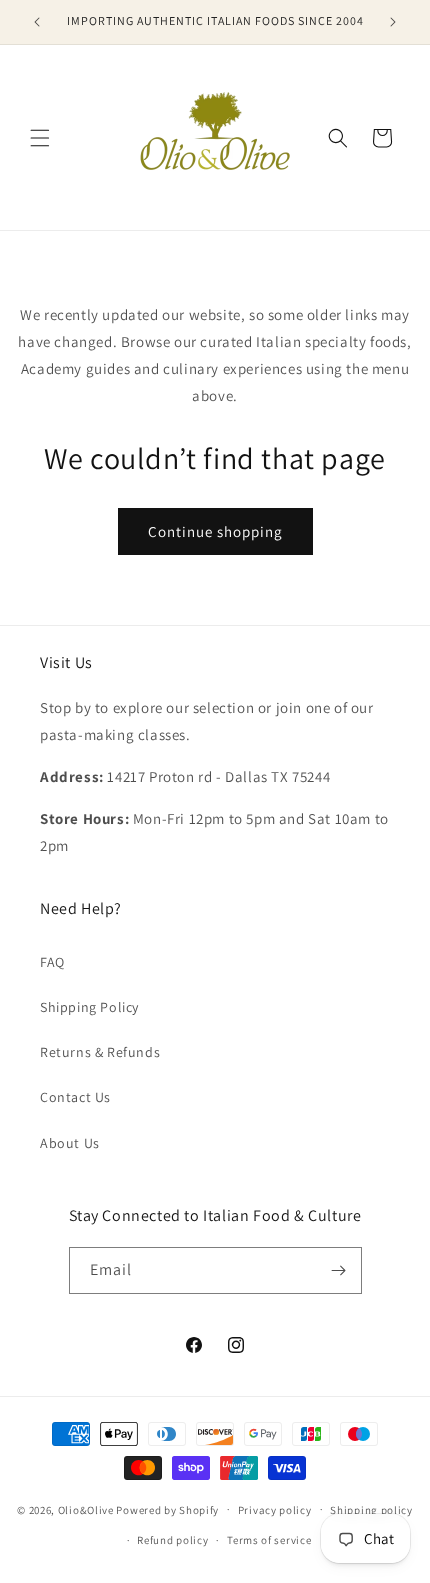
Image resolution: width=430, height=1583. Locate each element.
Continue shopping (215, 531)
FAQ (52, 962)
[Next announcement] (393, 22)
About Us (70, 1143)
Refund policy (172, 1540)
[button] (40, 138)
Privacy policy (275, 1510)
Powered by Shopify (167, 1509)
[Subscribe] (339, 1270)
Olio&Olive (86, 1509)
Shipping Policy (89, 1007)
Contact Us (75, 1097)
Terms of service (269, 1540)
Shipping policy (371, 1510)
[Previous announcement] (37, 22)
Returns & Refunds (100, 1052)
